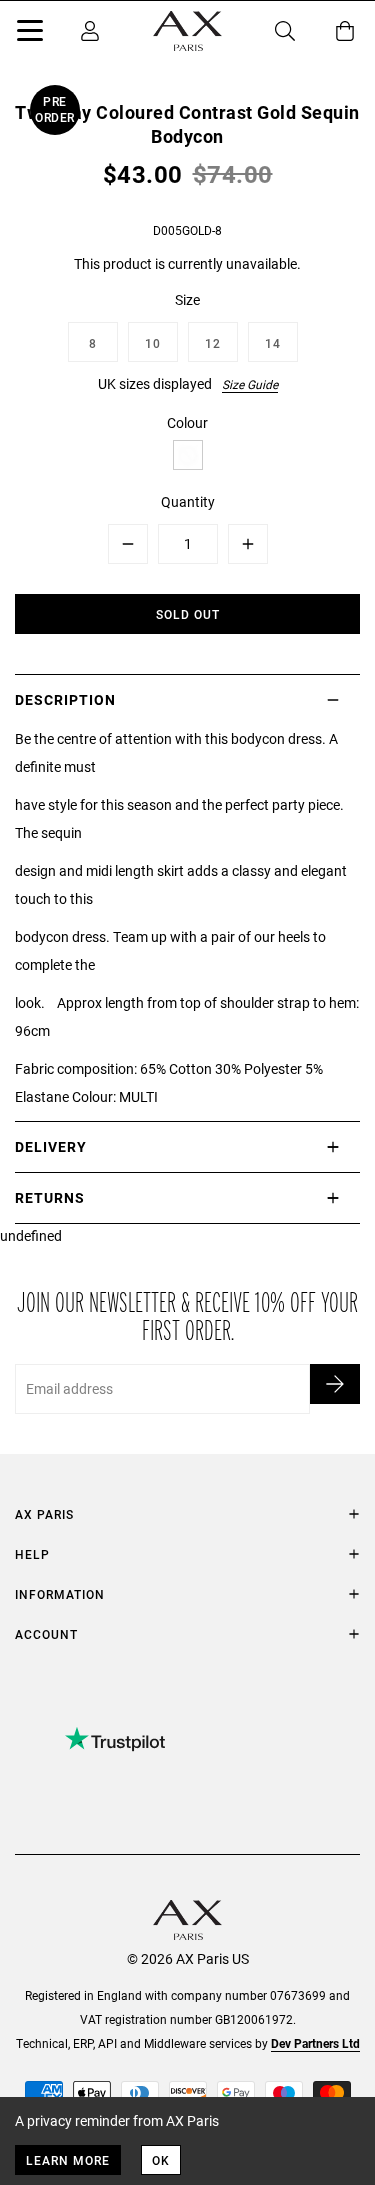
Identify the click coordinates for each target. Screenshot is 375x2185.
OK (161, 2160)
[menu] (30, 34)
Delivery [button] (51, 1146)
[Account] (90, 31)
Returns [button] (50, 1197)
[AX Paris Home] (187, 31)
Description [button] (65, 699)
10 (153, 343)
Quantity (188, 501)
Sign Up (335, 1384)
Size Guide (250, 384)
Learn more (68, 2160)
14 (273, 343)
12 (213, 343)
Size (187, 299)
